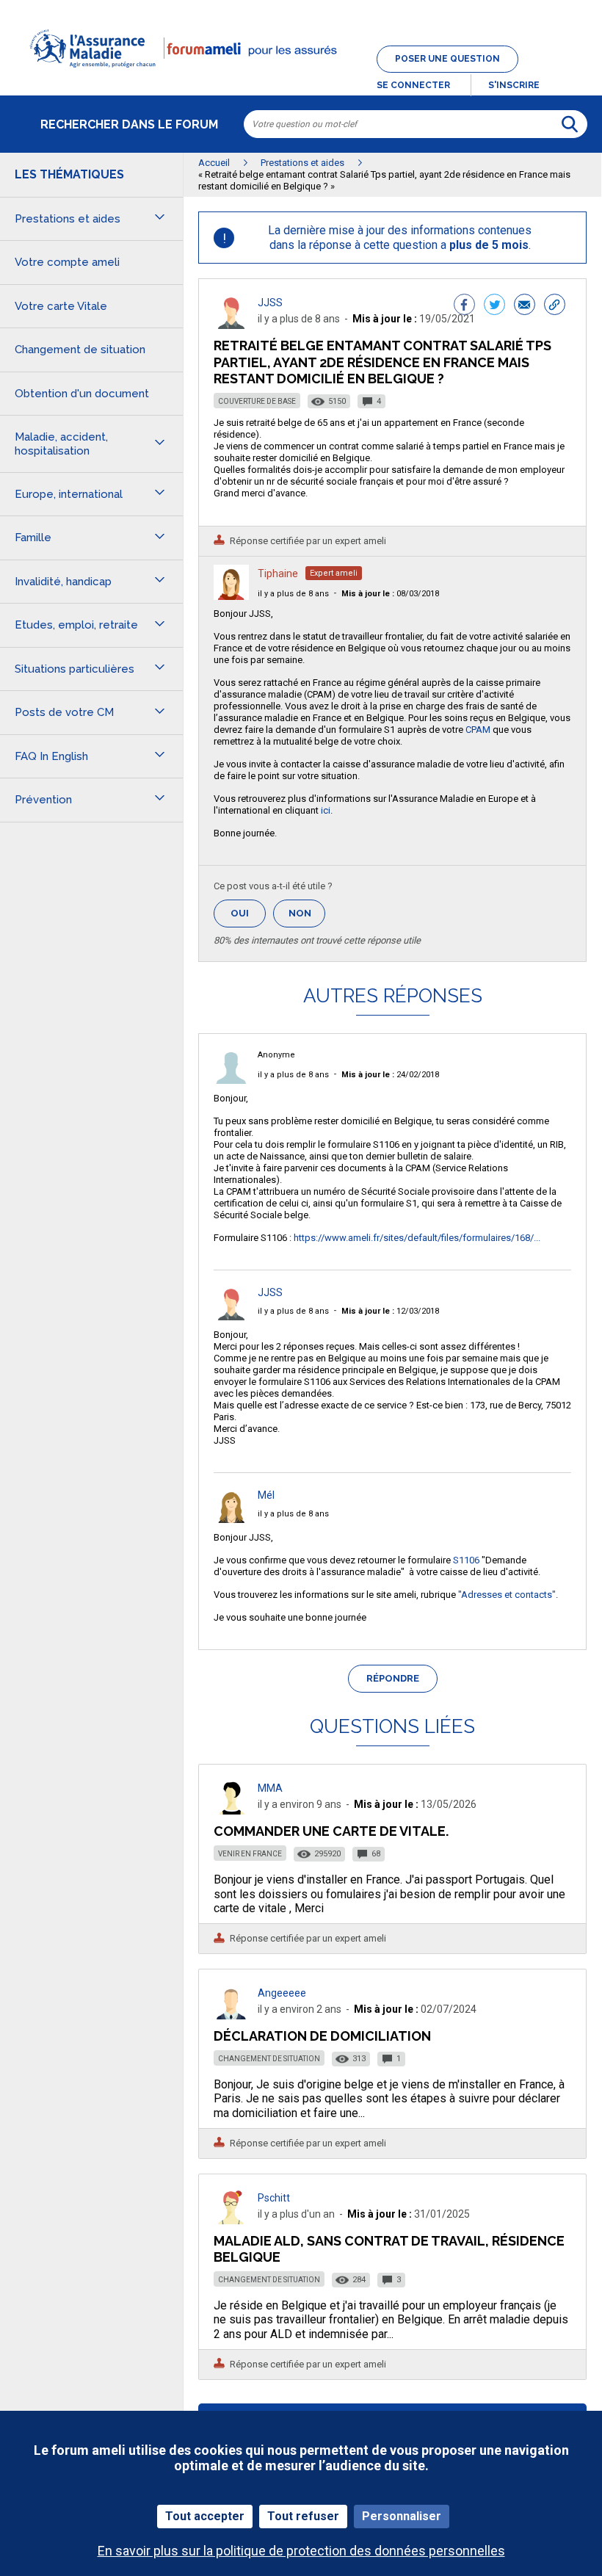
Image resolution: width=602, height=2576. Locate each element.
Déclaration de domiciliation (322, 2036)
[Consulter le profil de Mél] (231, 1519)
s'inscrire (514, 85)
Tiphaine (278, 574)
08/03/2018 (390, 594)
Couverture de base (257, 401)
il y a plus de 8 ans (293, 594)
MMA (270, 1788)
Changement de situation (269, 2059)
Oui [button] (248, 913)
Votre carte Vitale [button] (61, 306)
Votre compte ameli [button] (67, 262)
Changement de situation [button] (80, 350)
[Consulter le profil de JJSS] (231, 325)
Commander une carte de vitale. (331, 1831)
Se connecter (413, 85)
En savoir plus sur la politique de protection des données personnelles (301, 2551)
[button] (301, 76)
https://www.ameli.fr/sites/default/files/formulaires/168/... (417, 1238)
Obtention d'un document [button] (82, 394)
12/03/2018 (390, 1311)
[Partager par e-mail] (525, 306)
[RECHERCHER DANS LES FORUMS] (570, 124)
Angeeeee (282, 1993)
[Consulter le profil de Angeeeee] (231, 2015)
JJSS (270, 303)
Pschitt (274, 2198)
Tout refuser (303, 2516)
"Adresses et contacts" (507, 1595)
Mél (266, 1495)
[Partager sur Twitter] (494, 306)
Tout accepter (205, 2516)
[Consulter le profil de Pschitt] (231, 2220)
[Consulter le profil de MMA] (231, 1810)
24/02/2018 (390, 1075)
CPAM (478, 730)
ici (326, 810)
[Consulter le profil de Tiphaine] (231, 596)
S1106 (466, 1560)
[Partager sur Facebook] (464, 306)
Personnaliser (402, 2516)
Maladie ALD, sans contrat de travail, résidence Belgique (389, 2249)
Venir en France (250, 1854)
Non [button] (307, 918)
